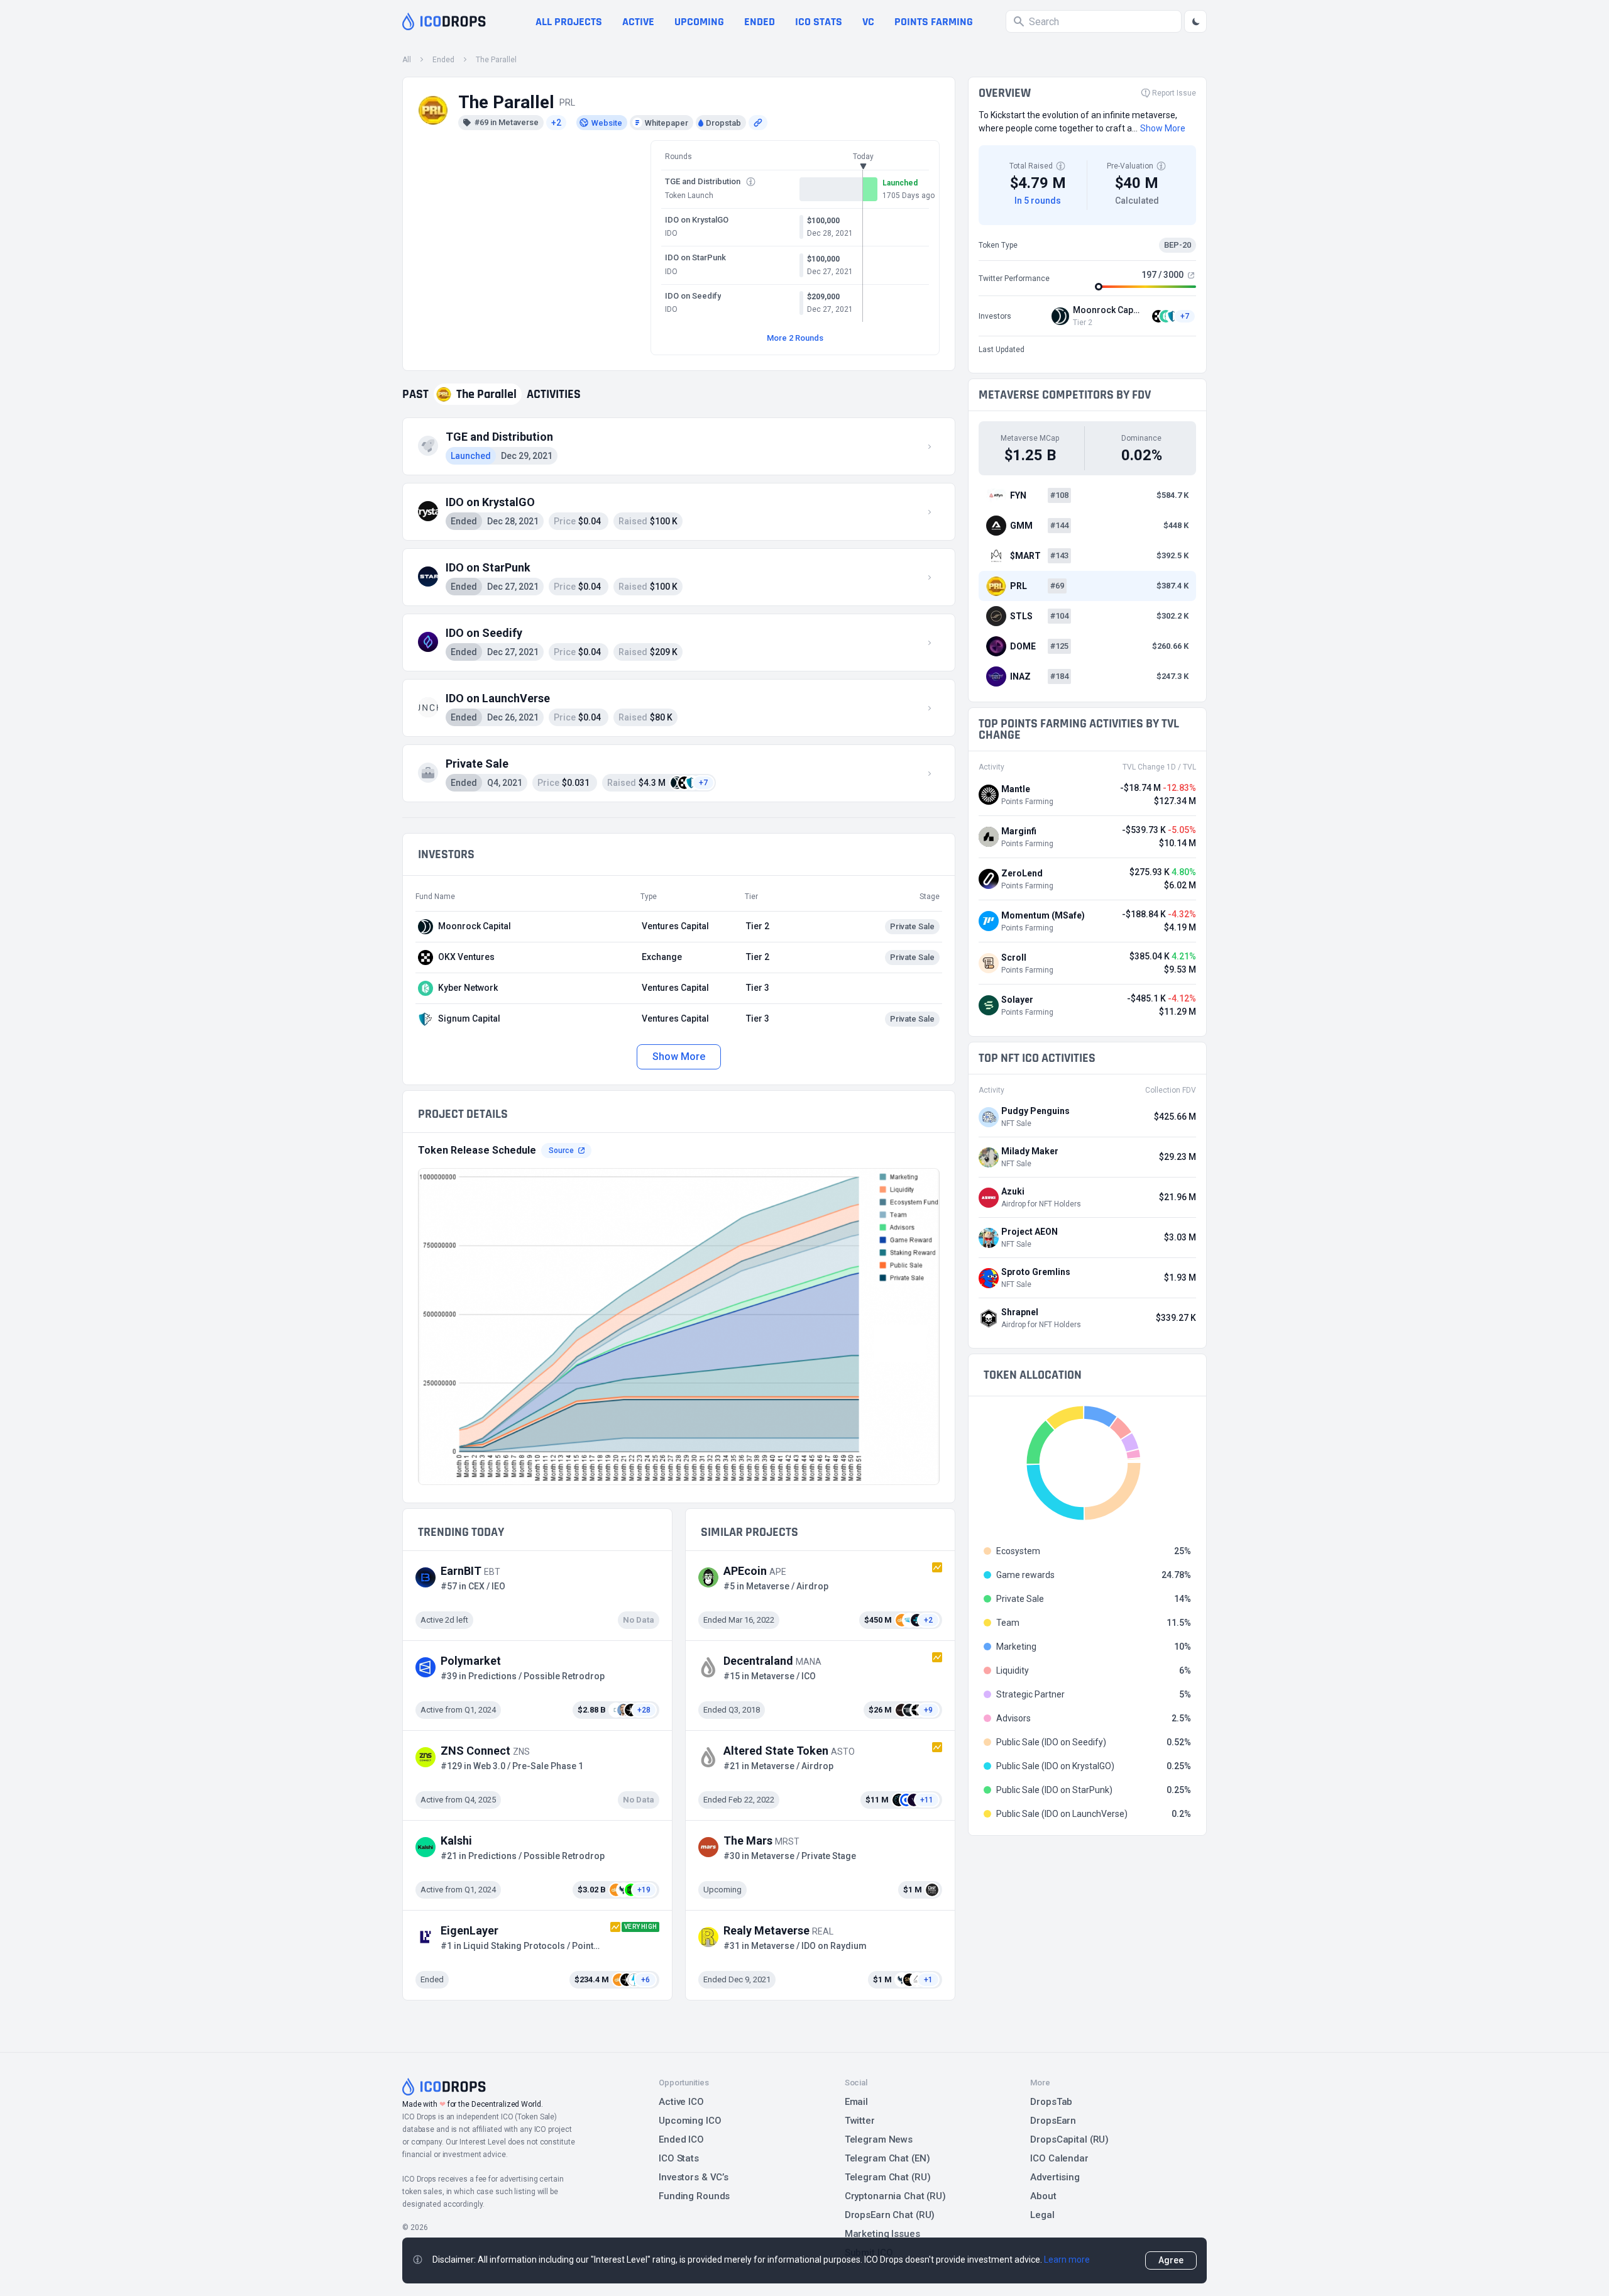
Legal (1042, 2215)
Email (856, 2102)
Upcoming (699, 22)
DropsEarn (1053, 2121)
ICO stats (819, 22)
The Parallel (496, 60)
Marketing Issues (882, 2234)
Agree (1171, 2260)
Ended (760, 22)
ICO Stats (679, 2158)
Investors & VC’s (694, 2177)
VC (868, 22)
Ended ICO (681, 2139)
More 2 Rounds (795, 338)
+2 (556, 123)
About (1043, 2196)
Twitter (860, 2121)
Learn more (1067, 2260)
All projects (569, 22)
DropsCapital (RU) (1069, 2139)
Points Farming (934, 22)
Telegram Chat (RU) (888, 2177)
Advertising (1055, 2177)
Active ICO (681, 2102)
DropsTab (1051, 2102)
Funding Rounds (694, 2196)
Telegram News (879, 2139)
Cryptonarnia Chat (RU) (895, 2196)
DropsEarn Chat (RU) (890, 2215)
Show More (678, 1057)
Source (561, 1151)
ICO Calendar (1059, 2158)
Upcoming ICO (690, 2121)
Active (638, 22)
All (407, 60)
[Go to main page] (444, 21)
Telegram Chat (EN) (887, 2158)
